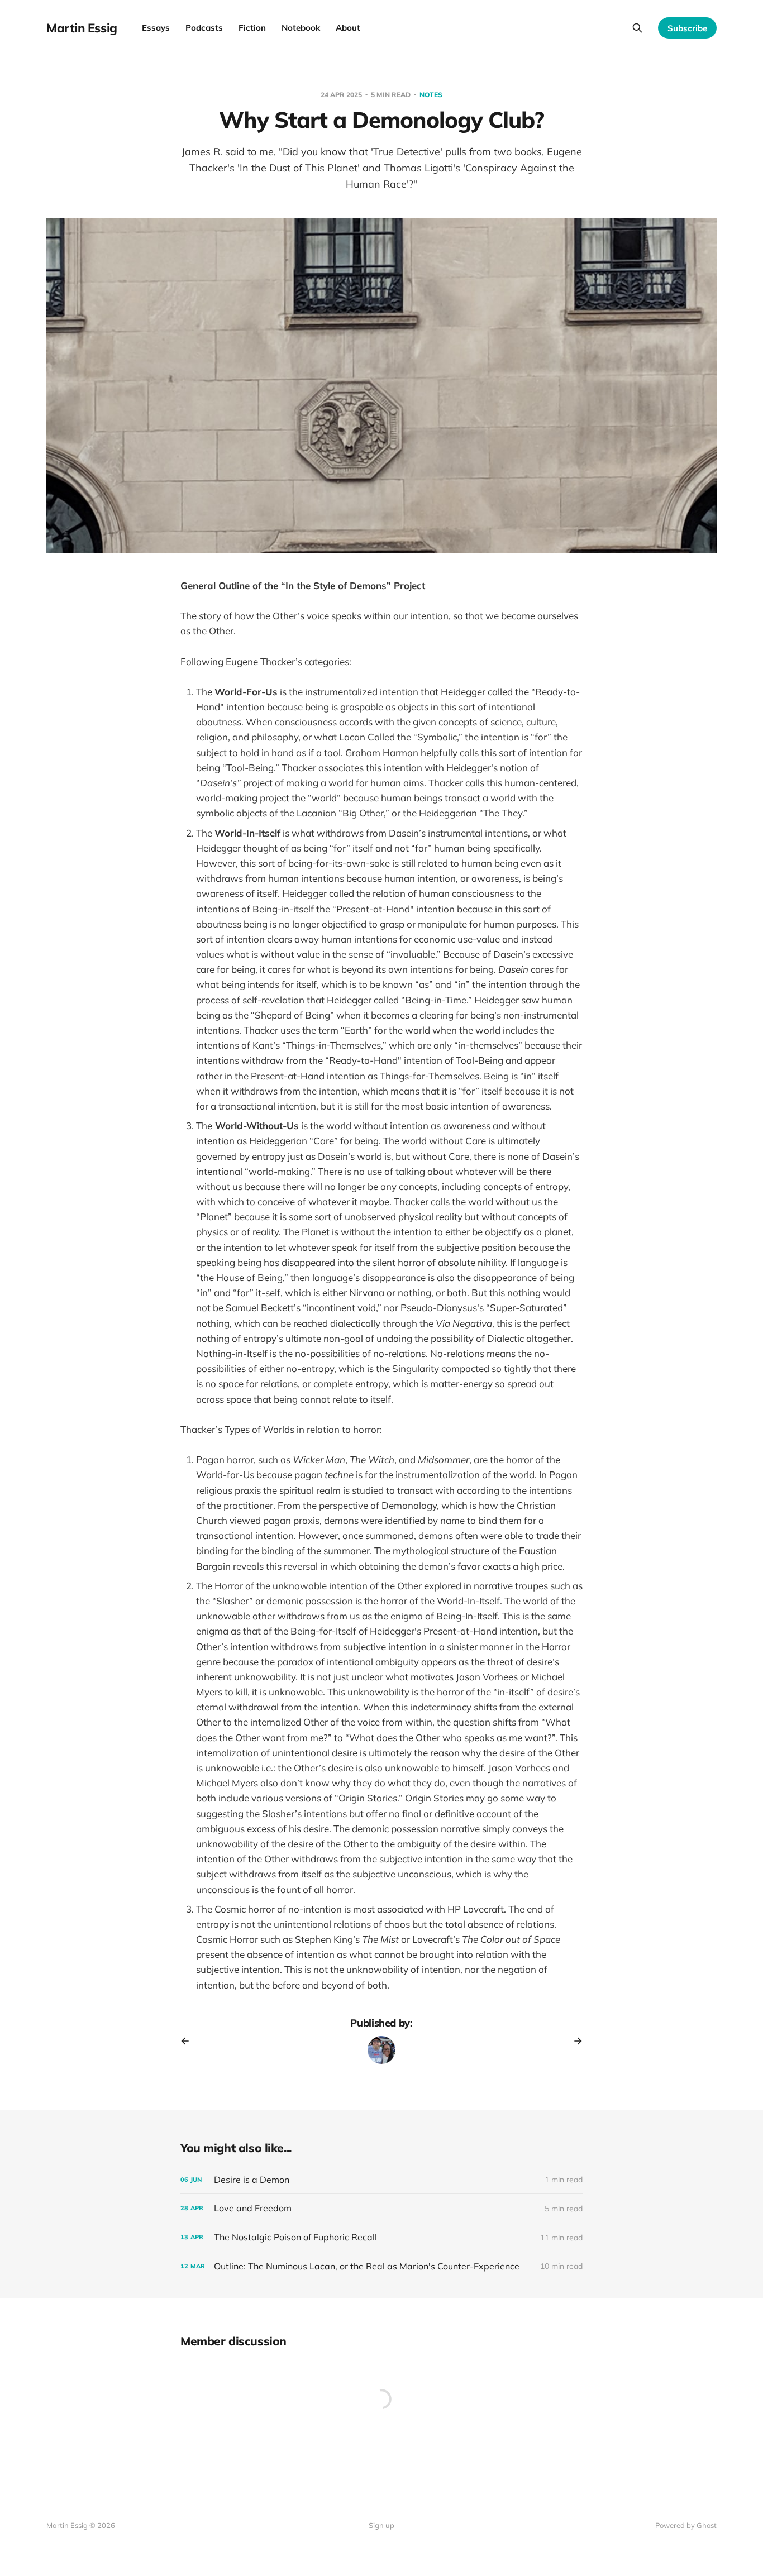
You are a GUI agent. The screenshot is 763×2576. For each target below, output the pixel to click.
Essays (156, 28)
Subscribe (687, 28)
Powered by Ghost (686, 2525)
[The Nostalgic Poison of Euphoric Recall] (381, 2237)
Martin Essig (82, 28)
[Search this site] (637, 28)
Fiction (252, 28)
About (348, 28)
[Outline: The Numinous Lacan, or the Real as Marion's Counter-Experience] (381, 2266)
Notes (431, 95)
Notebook (301, 28)
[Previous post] (189, 2041)
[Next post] (574, 2041)
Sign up (381, 2525)
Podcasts (204, 28)
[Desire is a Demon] (381, 2180)
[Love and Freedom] (381, 2208)
